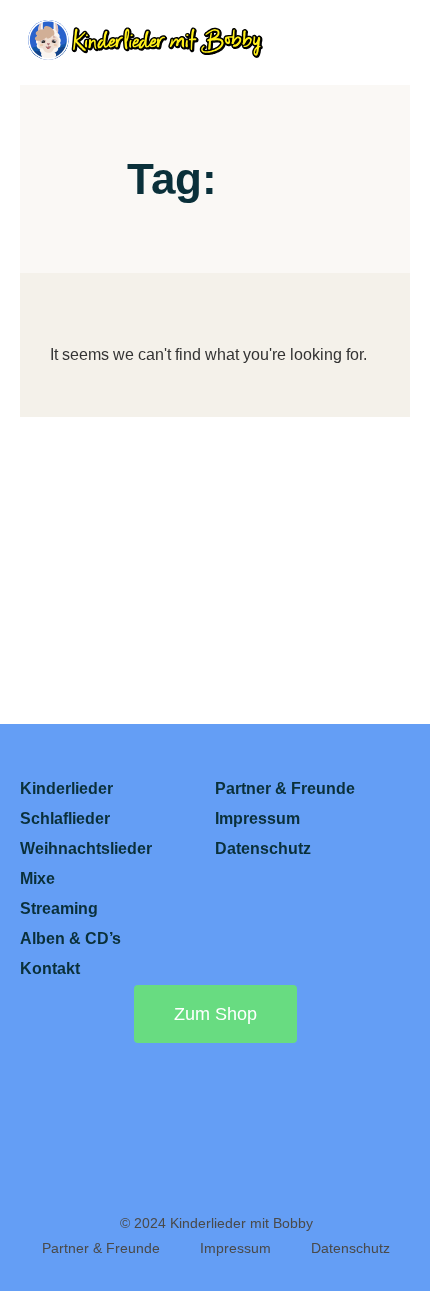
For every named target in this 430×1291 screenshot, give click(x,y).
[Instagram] (267, 1110)
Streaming (59, 908)
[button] (391, 42)
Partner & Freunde (285, 788)
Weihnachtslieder (86, 848)
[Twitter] (215, 1164)
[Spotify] (163, 1110)
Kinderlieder (66, 788)
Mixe (37, 878)
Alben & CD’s (70, 938)
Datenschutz (263, 848)
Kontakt (50, 968)
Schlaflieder (65, 818)
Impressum (257, 818)
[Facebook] (371, 1110)
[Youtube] (59, 1110)
